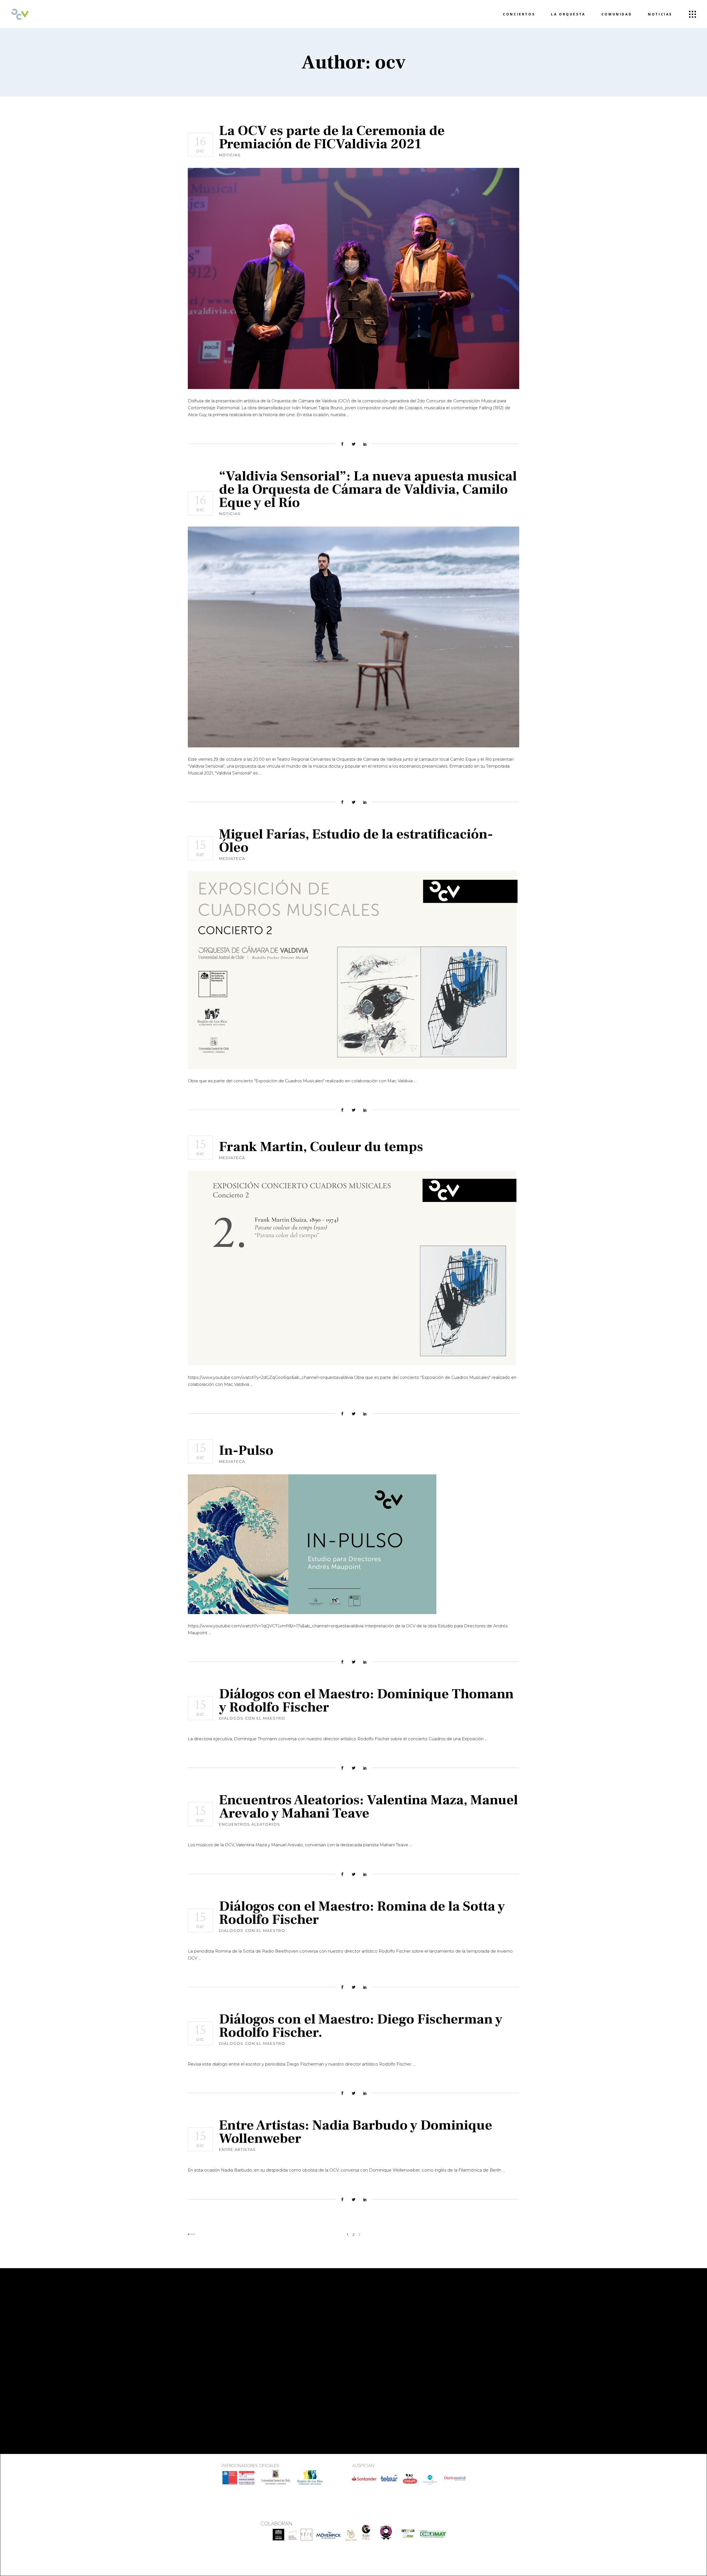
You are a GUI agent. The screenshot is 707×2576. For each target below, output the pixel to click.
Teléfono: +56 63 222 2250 (308, 2376)
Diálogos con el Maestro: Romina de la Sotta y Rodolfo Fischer (362, 1913)
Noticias (230, 155)
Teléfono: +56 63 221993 (391, 2363)
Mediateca (232, 858)
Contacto (201, 2363)
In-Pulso (246, 1450)
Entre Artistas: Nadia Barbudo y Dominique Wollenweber (356, 2132)
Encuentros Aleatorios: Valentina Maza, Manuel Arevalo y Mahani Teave (368, 1807)
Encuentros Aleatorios (250, 1824)
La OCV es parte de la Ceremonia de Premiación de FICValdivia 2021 (332, 137)
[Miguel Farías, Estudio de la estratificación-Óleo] (353, 970)
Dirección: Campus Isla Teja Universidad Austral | (395, 2339)
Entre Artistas (238, 2149)
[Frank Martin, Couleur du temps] (352, 1268)
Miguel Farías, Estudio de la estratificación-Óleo (356, 841)
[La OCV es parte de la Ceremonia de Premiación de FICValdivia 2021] (353, 278)
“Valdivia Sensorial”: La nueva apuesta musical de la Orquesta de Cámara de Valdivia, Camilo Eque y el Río (368, 489)
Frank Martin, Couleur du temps (321, 1147)
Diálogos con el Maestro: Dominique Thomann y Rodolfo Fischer (366, 1701)
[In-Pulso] (312, 1544)
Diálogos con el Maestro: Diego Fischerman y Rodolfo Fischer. (361, 2026)
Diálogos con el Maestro (252, 1718)
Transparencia (206, 2355)
